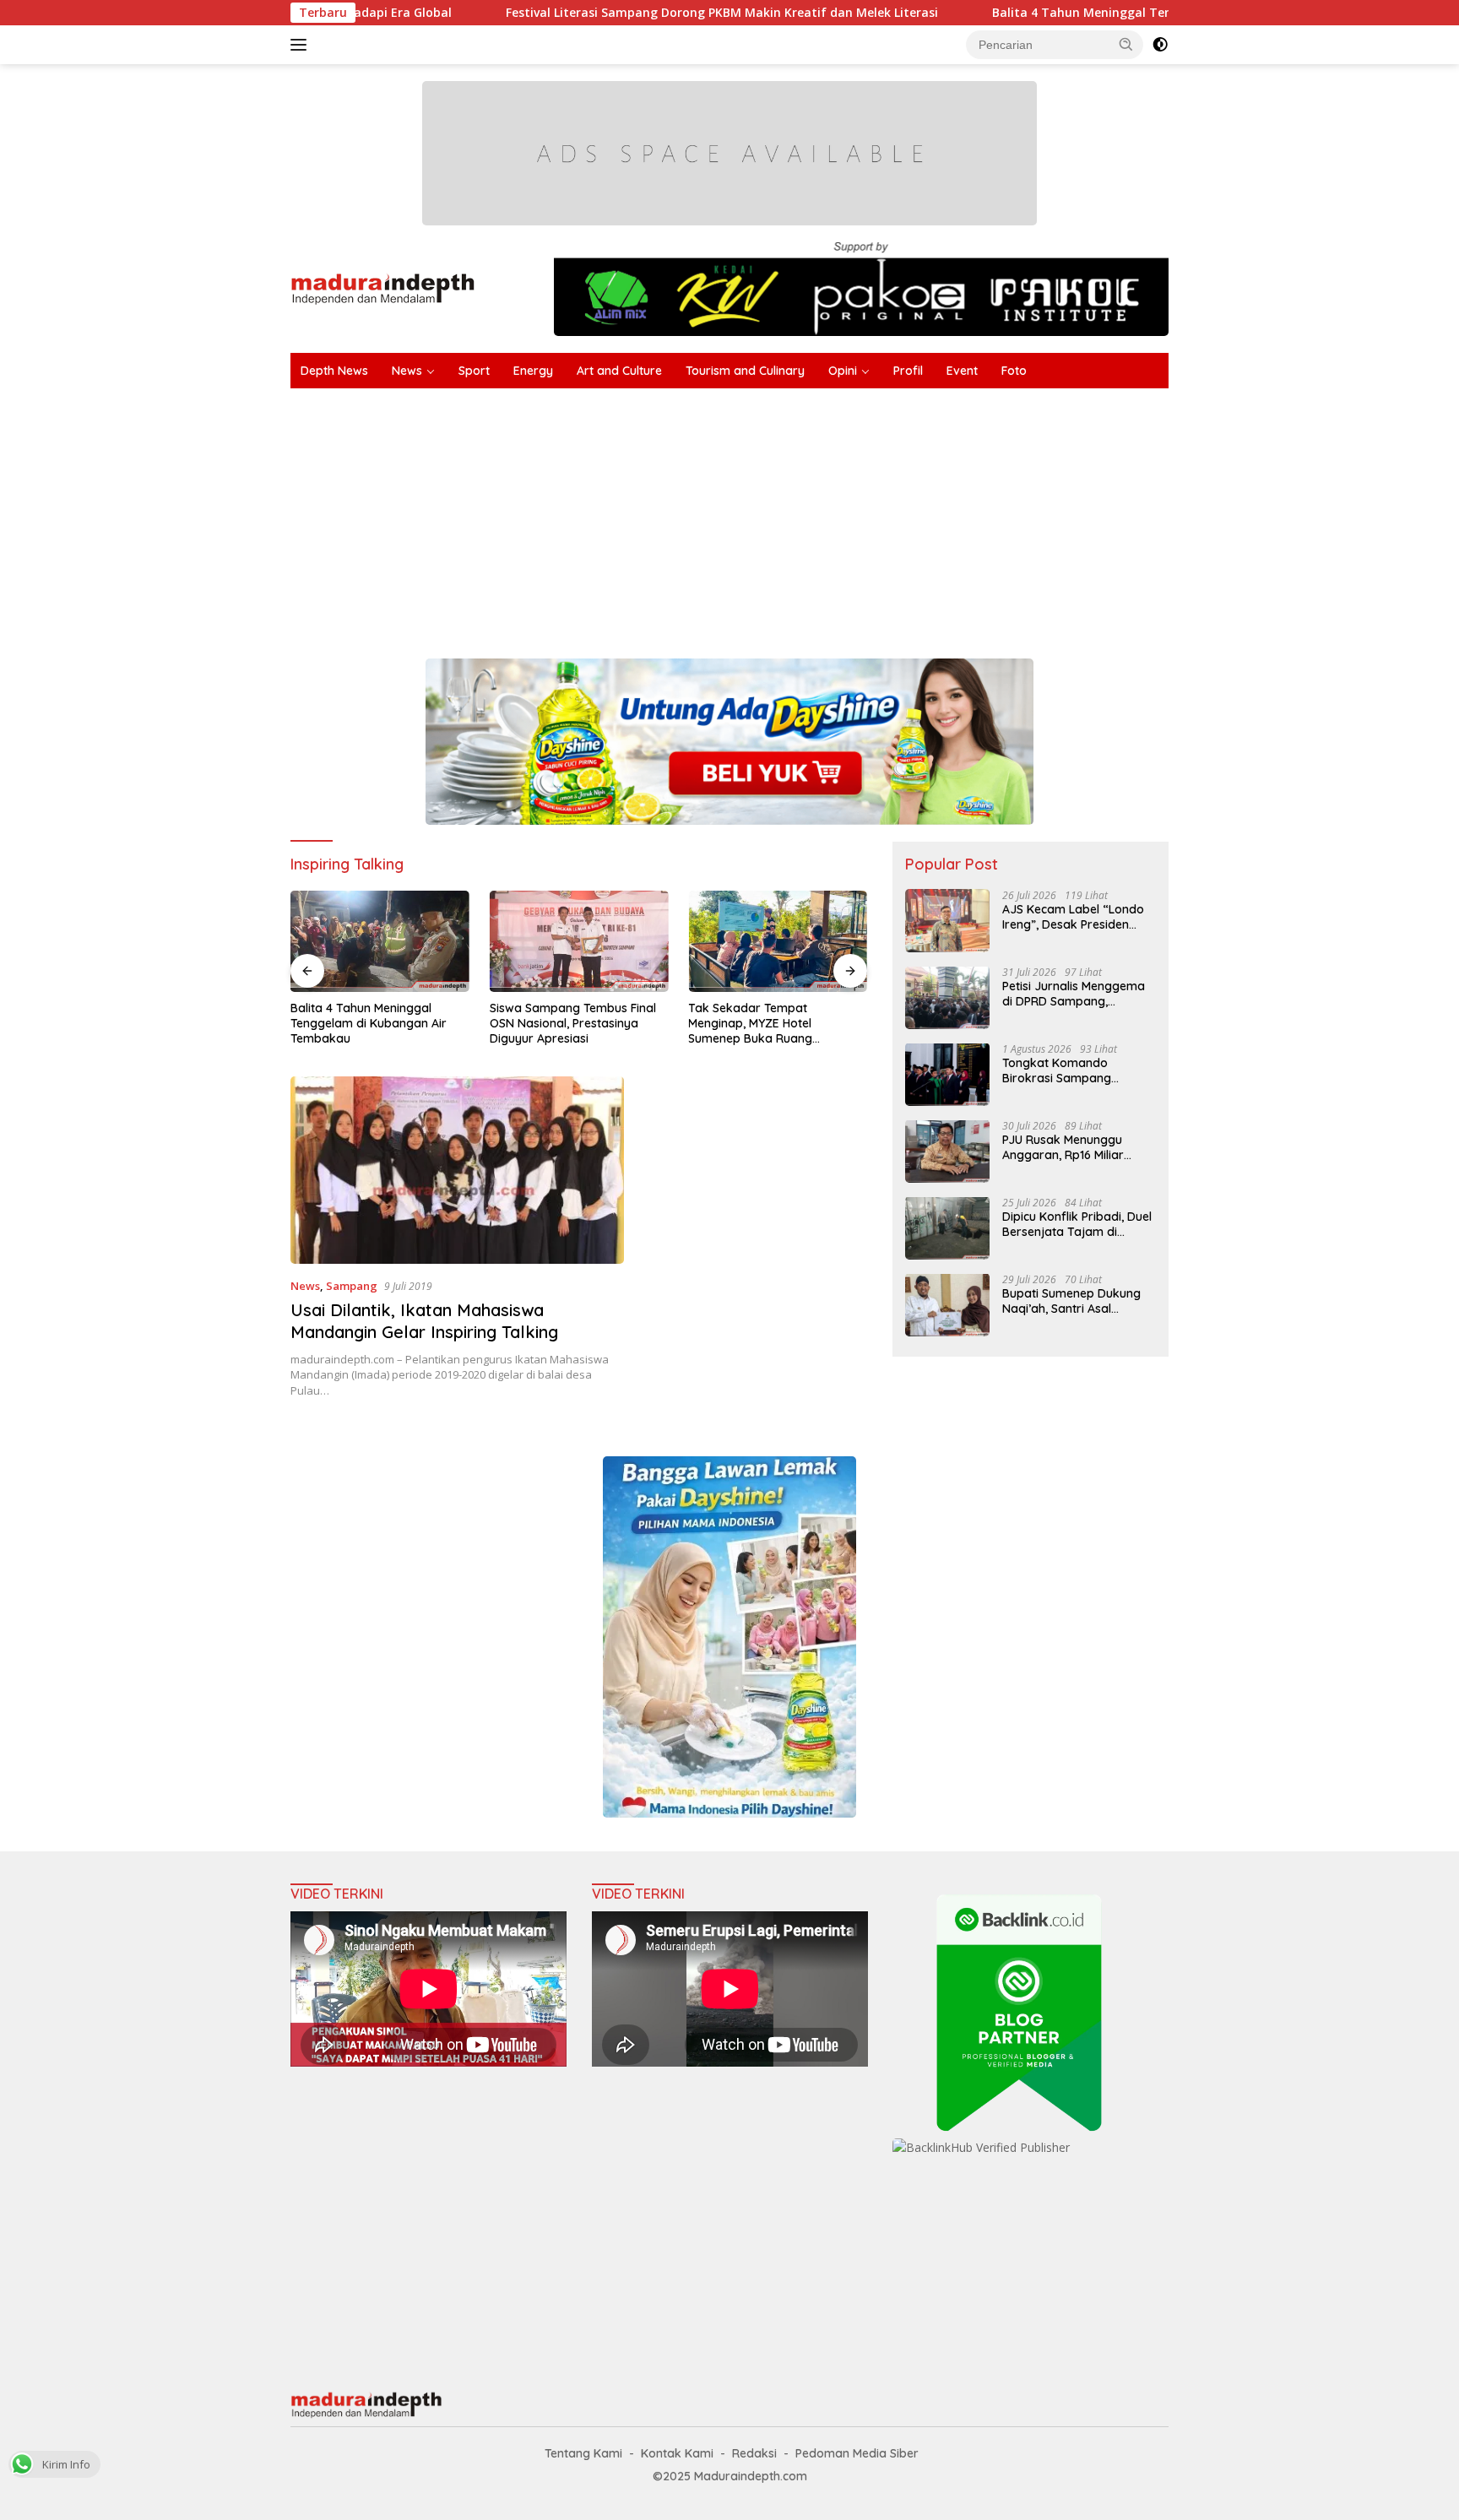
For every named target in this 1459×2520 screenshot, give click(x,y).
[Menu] (302, 45)
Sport (474, 371)
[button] (1126, 44)
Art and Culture (619, 371)
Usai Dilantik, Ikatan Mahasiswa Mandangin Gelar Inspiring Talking (424, 1321)
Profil (908, 371)
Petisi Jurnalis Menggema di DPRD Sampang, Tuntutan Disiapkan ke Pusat (1074, 993)
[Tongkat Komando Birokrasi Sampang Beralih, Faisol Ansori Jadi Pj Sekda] (947, 1074)
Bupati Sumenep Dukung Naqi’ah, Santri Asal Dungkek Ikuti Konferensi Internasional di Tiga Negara (1072, 1300)
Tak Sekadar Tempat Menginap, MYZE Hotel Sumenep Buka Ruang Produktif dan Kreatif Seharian (775, 1024)
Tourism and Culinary (745, 371)
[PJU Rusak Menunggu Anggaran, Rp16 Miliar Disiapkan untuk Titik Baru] (947, 1151)
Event (962, 371)
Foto (1014, 371)
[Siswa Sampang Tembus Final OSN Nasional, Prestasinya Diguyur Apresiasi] (579, 941)
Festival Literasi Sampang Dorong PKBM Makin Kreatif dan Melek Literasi (610, 13)
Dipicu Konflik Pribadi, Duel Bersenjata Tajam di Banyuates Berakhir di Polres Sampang (1077, 1223)
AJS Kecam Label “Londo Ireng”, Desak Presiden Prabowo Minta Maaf (1073, 916)
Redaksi (754, 2453)
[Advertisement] (797, 515)
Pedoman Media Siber (857, 2453)
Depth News (334, 371)
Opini (843, 371)
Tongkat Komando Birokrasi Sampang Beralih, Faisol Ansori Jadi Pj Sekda (1074, 1070)
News (407, 371)
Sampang (352, 1286)
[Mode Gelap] (1160, 45)
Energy (533, 371)
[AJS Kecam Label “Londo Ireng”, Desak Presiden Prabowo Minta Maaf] (947, 921)
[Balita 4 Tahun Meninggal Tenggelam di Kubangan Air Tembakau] (380, 941)
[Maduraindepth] (383, 287)
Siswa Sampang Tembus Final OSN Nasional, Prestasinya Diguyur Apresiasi (573, 1023)
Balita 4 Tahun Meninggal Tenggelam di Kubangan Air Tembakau (1075, 13)
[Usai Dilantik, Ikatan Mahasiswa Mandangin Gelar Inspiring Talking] (457, 1170)
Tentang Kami (583, 2453)
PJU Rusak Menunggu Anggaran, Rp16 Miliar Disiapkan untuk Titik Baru (1076, 1146)
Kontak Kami (677, 2453)
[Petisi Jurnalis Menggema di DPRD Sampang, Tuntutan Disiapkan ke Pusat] (947, 997)
